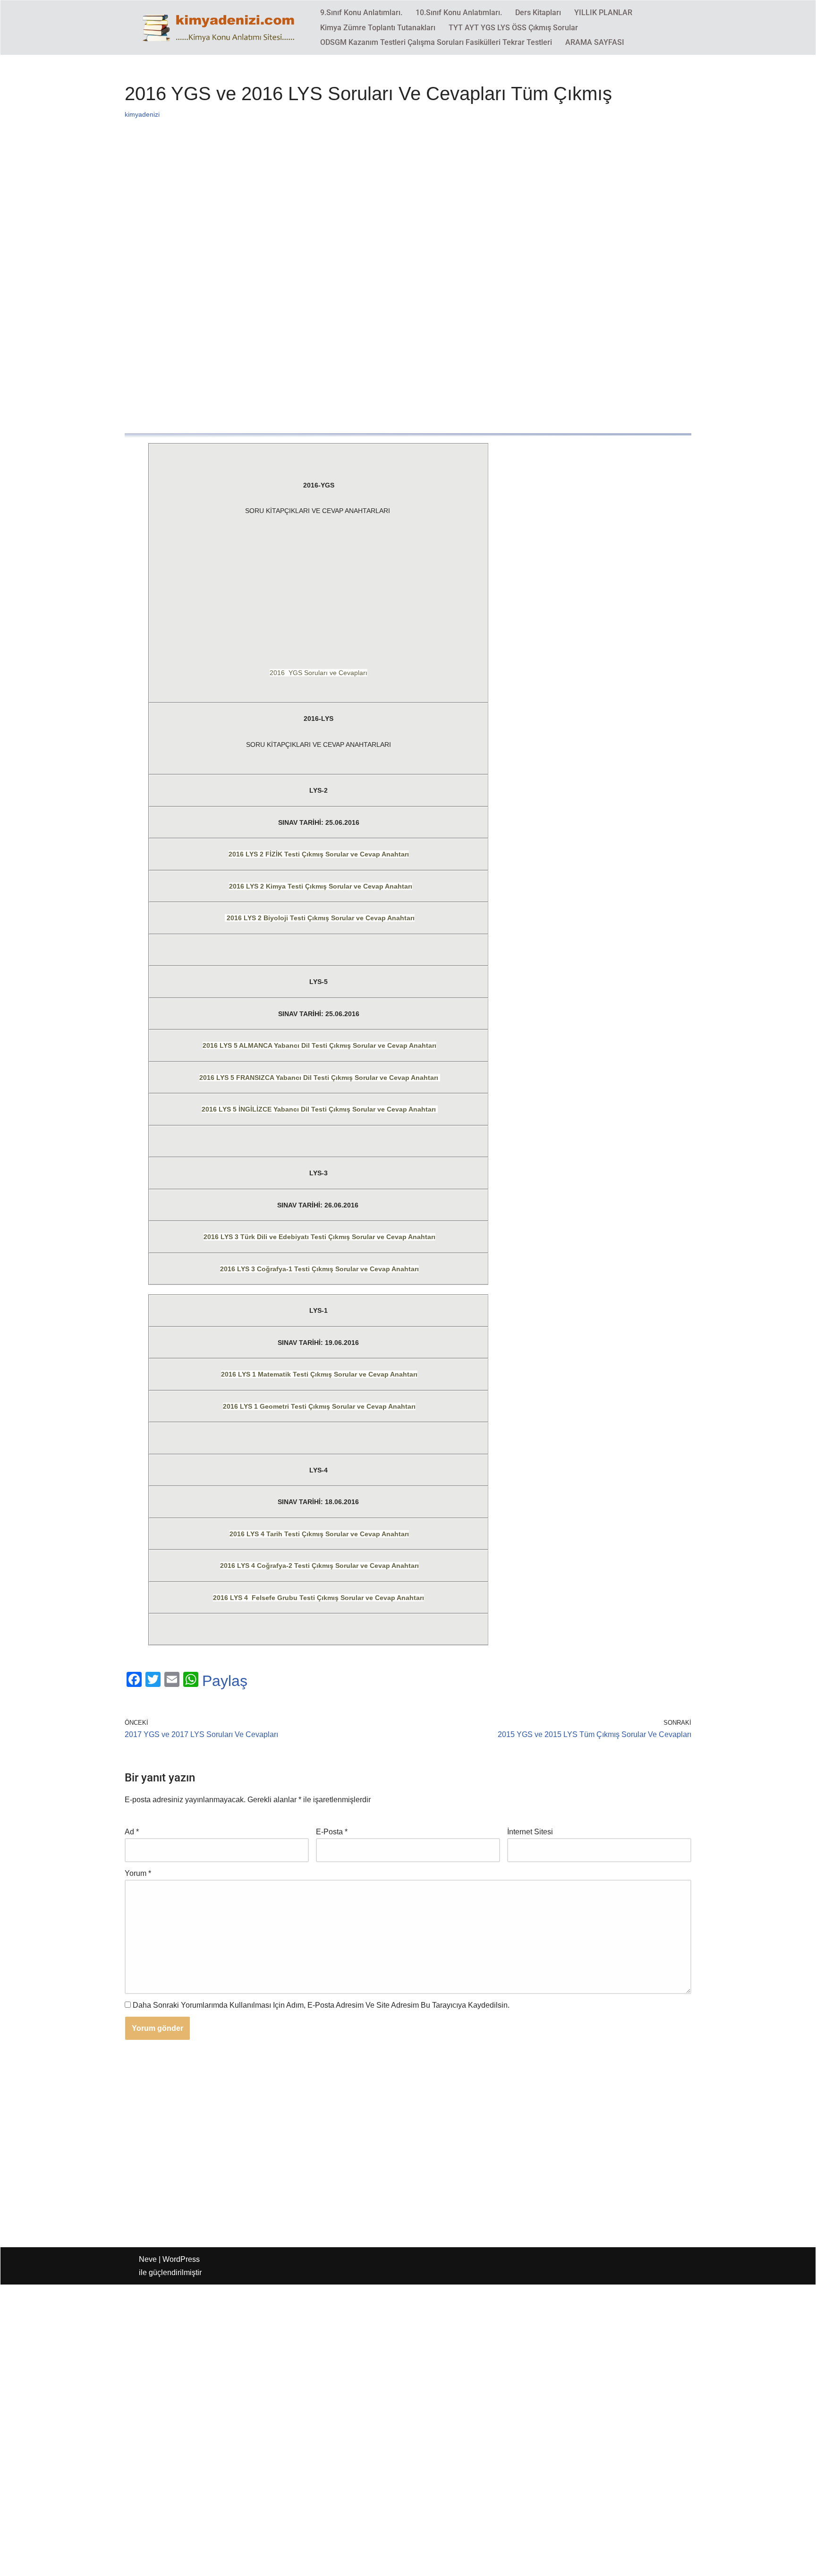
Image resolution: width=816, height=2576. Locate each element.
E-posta (332, 1832)
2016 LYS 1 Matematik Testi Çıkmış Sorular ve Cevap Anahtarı (319, 1374)
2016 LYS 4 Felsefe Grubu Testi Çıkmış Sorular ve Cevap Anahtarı (319, 1598)
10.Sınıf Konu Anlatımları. (459, 13)
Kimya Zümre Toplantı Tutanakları (378, 28)
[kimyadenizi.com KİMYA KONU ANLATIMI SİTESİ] (221, 27)
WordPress (181, 2259)
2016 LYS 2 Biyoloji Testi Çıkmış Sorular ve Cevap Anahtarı (320, 918)
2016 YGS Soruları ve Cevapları (319, 673)
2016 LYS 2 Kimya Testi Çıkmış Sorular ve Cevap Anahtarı (321, 886)
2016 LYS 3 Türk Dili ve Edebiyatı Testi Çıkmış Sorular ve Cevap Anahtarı (319, 1237)
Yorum (138, 1873)
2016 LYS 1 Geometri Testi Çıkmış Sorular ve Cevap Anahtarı (319, 1406)
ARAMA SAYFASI (595, 42)
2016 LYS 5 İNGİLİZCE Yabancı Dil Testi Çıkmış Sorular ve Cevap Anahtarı (320, 1109)
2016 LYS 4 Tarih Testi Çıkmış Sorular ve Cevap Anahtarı (319, 1534)
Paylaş (225, 1681)
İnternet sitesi (530, 1832)
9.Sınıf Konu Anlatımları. (361, 13)
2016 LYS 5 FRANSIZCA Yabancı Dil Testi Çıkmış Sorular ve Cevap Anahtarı (320, 1078)
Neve (148, 2259)
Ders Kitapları (538, 13)
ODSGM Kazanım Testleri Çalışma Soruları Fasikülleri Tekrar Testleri (436, 42)
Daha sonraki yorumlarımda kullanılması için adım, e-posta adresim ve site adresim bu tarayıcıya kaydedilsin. (321, 2005)
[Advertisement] (408, 214)
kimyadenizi (142, 114)
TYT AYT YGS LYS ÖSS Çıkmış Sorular (513, 28)
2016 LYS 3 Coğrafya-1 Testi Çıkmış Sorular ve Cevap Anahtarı (319, 1269)
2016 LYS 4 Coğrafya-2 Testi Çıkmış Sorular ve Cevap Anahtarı (319, 1566)
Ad (132, 1832)
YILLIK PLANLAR (603, 13)
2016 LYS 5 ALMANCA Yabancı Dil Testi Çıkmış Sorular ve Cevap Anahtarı (319, 1045)
